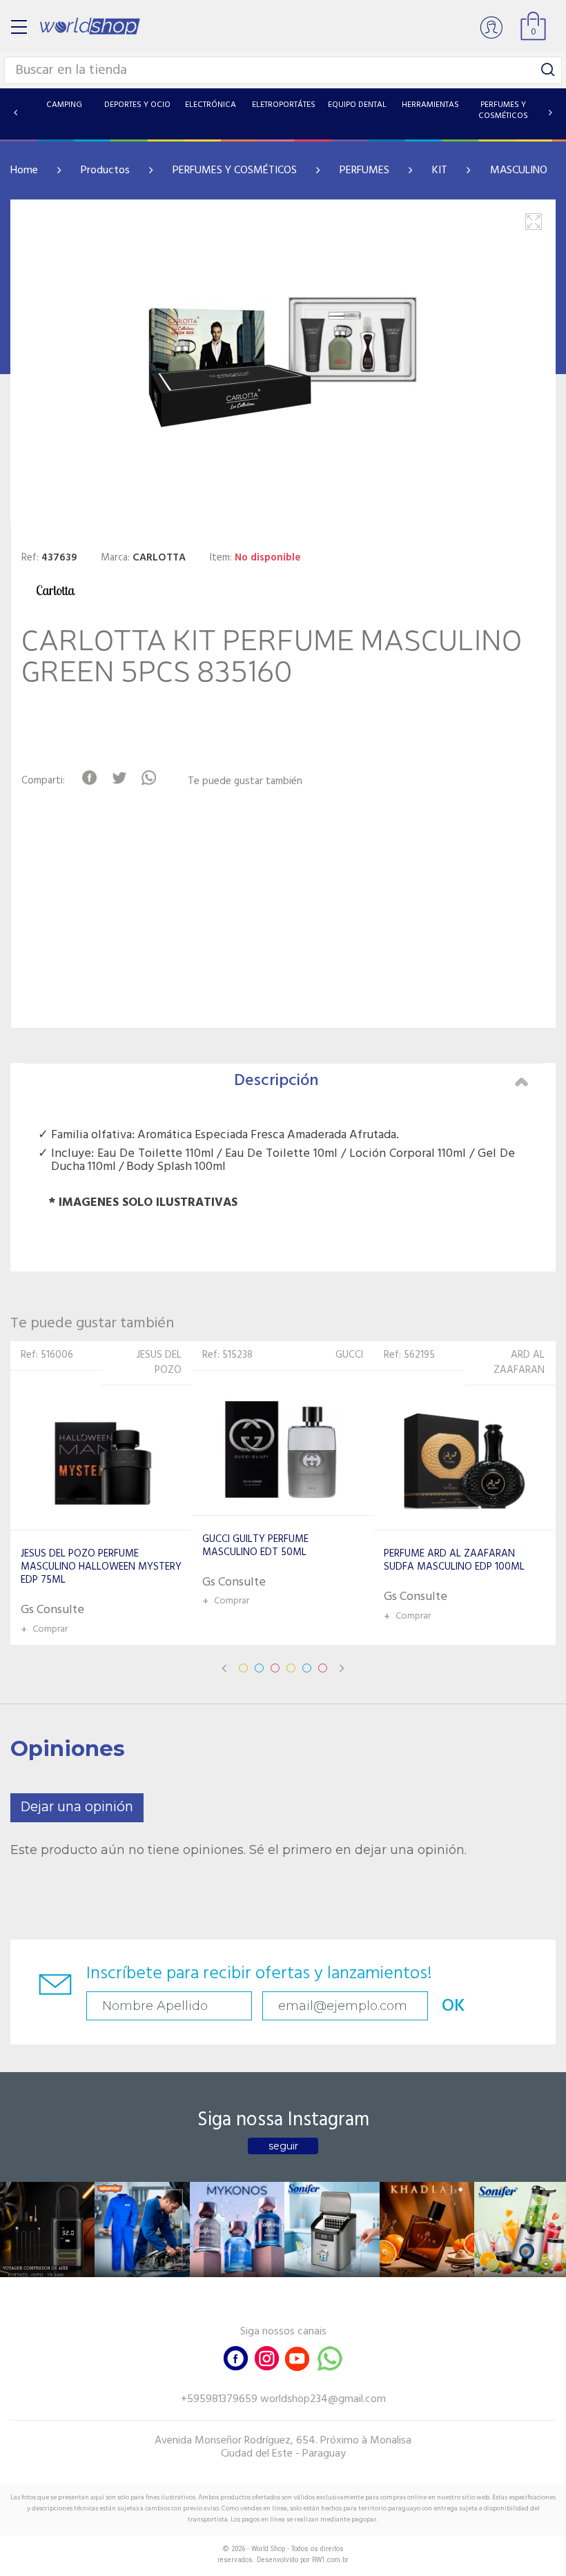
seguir (283, 2146)
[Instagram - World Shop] (266, 2357)
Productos (105, 170)
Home (24, 170)
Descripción (276, 1081)
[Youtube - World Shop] (297, 2357)
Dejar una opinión (77, 1807)
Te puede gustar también (245, 782)
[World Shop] (90, 26)
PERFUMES (364, 170)
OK (453, 2006)
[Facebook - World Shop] (236, 2357)
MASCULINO (519, 170)
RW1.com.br (330, 2560)
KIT (440, 170)
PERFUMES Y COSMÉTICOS (235, 170)
